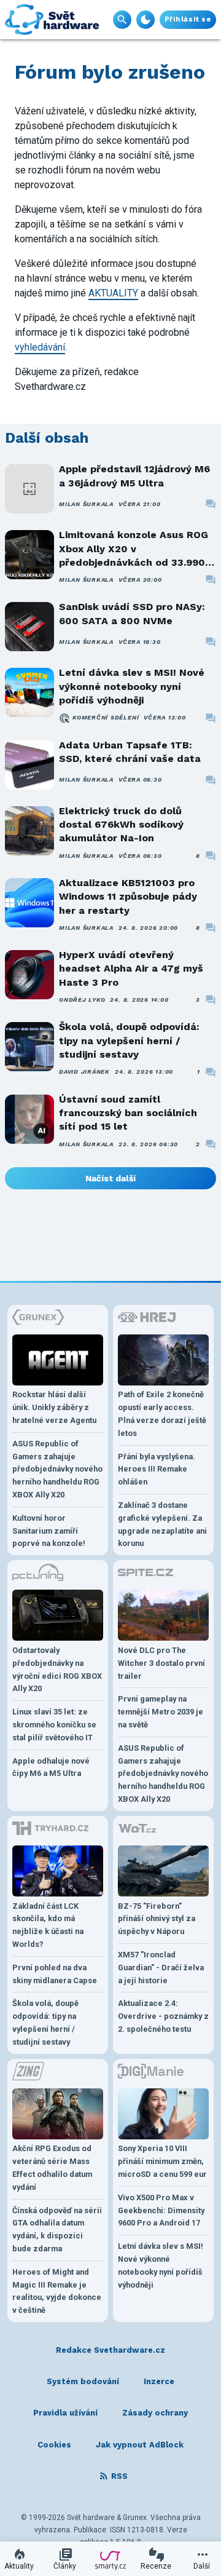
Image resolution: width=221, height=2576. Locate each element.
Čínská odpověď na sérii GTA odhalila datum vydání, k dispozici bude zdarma (57, 2229)
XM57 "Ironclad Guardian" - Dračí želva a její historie (161, 1968)
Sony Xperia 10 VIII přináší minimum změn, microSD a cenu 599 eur (162, 2161)
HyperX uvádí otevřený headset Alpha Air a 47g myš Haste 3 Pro (131, 969)
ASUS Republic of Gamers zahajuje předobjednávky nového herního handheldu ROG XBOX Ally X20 (57, 1469)
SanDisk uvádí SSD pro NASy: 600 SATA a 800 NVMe (132, 613)
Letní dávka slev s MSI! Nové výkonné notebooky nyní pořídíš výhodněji (132, 686)
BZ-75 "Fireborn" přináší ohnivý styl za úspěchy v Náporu (157, 1919)
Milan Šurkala (86, 504)
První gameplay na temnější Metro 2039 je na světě (161, 1712)
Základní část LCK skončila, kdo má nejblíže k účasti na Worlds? (48, 1925)
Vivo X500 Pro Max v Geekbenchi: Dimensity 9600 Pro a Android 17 (161, 2210)
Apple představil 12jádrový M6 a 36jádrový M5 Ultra (134, 476)
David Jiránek (84, 1072)
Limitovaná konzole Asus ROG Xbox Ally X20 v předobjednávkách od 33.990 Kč (134, 549)
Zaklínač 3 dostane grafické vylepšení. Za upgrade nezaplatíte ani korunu (162, 1524)
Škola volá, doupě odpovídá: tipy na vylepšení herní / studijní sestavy (129, 1040)
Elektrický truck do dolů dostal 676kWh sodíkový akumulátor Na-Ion (121, 825)
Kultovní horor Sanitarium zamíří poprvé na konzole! (49, 1531)
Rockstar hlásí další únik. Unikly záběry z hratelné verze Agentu (54, 1407)
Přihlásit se (188, 19)
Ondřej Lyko (82, 1000)
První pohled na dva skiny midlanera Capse (55, 1974)
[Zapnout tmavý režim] (145, 20)
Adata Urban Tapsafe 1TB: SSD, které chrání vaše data (130, 752)
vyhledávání (40, 347)
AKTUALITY (113, 293)
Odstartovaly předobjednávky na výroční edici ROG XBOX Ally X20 (57, 1669)
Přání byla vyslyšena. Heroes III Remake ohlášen (157, 1469)
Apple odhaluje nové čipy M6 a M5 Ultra (51, 1767)
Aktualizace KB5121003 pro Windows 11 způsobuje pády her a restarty (128, 897)
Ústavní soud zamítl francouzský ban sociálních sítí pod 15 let (128, 1113)
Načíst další (110, 1178)
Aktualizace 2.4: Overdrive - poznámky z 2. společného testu (163, 2016)
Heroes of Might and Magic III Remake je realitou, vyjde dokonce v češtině (57, 2291)
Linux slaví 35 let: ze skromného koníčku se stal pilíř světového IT (54, 1725)
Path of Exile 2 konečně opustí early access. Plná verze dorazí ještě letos (162, 1413)
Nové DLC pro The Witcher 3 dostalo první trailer (161, 1663)
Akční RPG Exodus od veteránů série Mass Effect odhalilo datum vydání (52, 2167)
